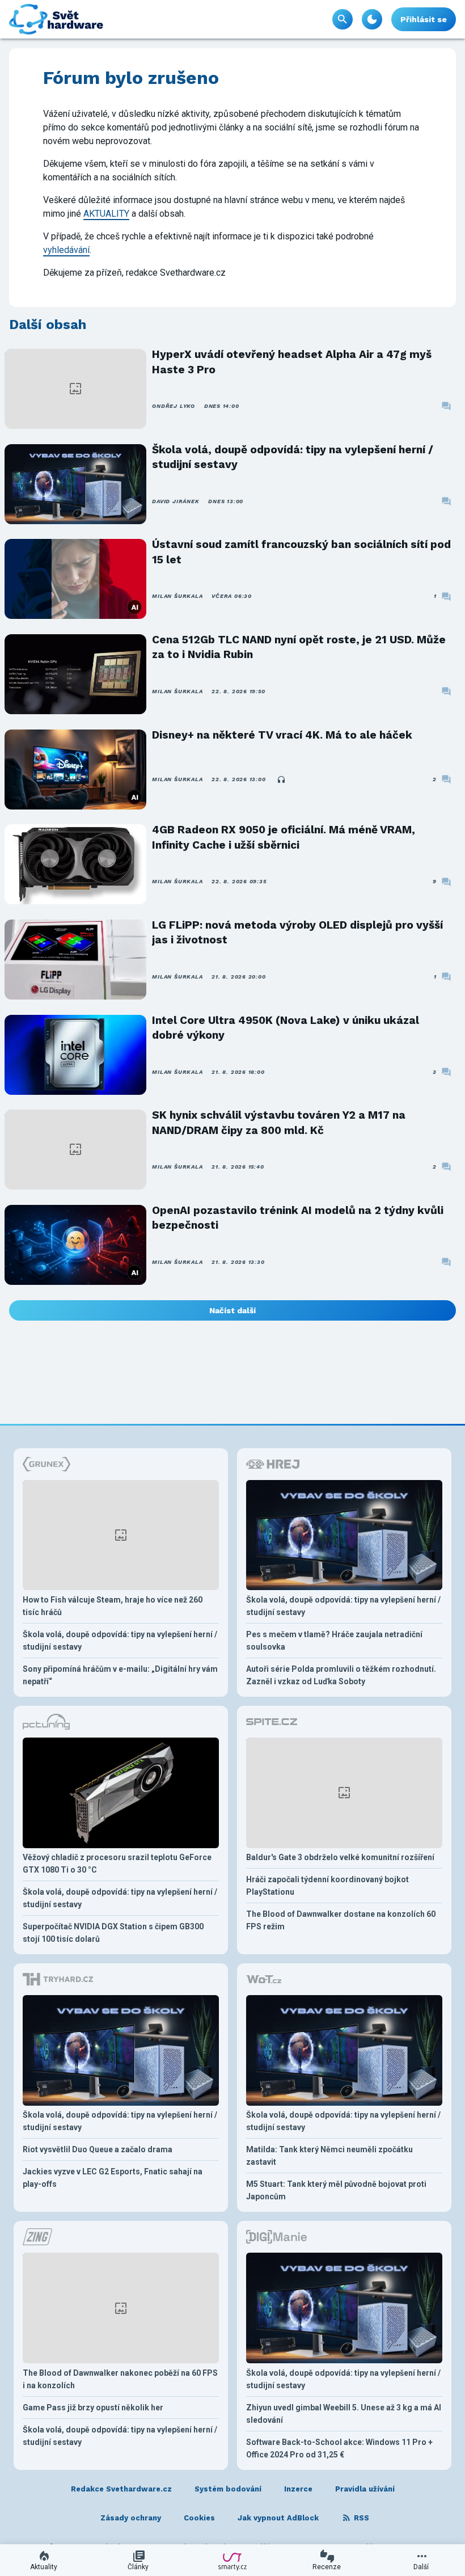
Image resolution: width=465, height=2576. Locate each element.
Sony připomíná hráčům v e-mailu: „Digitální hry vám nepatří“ (120, 1675)
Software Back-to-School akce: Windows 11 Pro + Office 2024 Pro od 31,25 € (339, 2448)
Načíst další (232, 1310)
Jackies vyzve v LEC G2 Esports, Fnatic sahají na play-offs (113, 2178)
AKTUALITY (106, 214)
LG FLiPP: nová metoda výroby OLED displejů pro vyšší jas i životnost (297, 932)
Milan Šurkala (177, 596)
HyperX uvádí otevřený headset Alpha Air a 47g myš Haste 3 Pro (292, 362)
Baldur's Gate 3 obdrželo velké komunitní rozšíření (340, 1857)
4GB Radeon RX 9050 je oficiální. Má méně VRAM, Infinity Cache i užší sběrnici (284, 837)
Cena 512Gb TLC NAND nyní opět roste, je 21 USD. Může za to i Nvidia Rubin (299, 647)
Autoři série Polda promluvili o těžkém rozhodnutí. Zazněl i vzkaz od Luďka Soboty (341, 1675)
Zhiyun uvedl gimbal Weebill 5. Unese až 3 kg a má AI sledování (344, 2414)
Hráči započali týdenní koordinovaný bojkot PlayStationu (327, 1886)
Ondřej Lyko (173, 406)
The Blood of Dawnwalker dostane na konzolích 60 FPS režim (341, 1920)
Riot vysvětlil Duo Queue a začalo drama (98, 2149)
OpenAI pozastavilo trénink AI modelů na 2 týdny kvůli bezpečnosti (298, 1218)
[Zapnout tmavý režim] (372, 19)
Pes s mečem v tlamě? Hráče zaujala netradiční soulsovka (334, 1641)
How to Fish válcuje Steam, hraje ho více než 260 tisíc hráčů (113, 1606)
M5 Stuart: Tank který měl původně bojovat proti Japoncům (336, 2190)
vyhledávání (66, 250)
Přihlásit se (424, 19)
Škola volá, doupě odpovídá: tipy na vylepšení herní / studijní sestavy (293, 457)
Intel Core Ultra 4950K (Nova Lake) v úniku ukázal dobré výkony (286, 1028)
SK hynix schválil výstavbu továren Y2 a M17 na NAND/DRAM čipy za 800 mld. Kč (279, 1122)
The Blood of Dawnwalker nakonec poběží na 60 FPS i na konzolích (120, 2379)
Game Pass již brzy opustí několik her (93, 2408)
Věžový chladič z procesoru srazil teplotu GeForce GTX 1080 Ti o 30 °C (117, 1864)
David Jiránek (176, 501)
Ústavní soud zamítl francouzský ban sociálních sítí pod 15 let (301, 552)
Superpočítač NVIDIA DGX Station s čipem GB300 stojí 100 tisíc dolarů (113, 1933)
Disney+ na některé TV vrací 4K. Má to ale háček (282, 735)
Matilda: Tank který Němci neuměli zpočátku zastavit (329, 2156)
